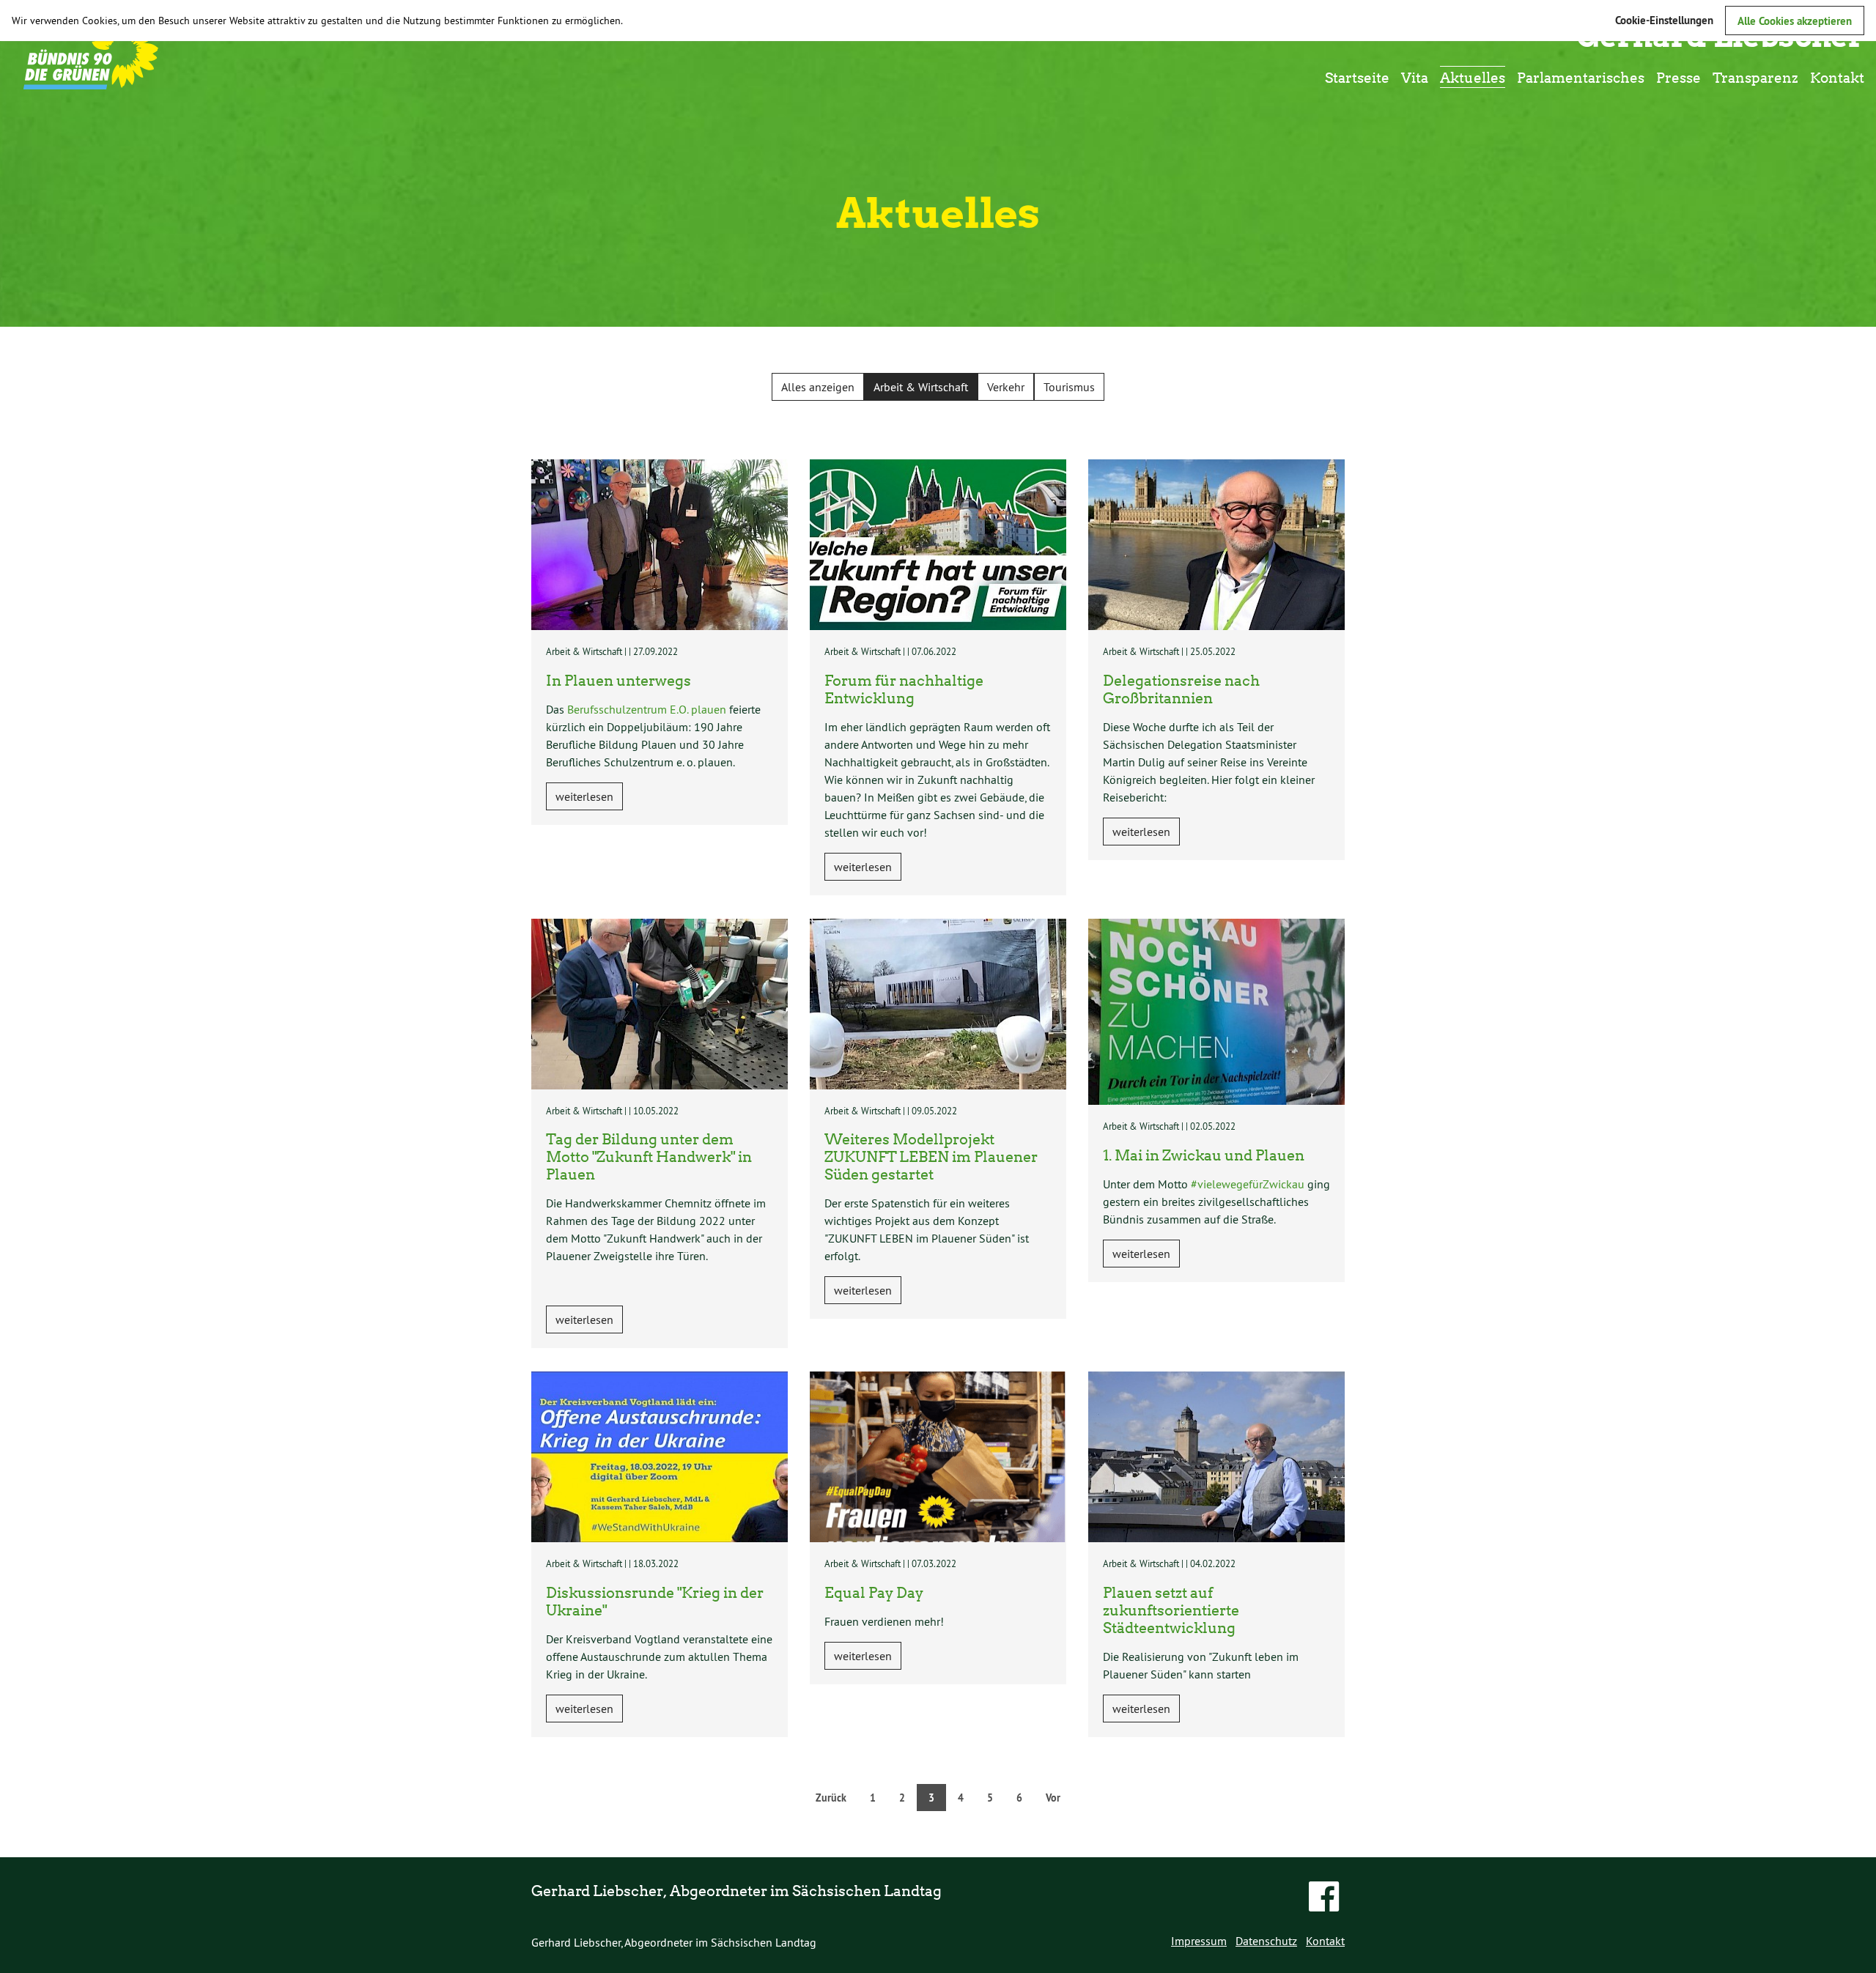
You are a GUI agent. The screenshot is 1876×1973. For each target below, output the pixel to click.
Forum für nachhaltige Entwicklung (904, 689)
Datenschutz (1266, 1941)
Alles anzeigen (818, 387)
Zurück (831, 1798)
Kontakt (1837, 77)
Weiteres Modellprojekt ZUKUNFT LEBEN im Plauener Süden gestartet (931, 1156)
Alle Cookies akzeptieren (1795, 21)
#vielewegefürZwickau (1248, 1184)
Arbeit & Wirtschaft (921, 387)
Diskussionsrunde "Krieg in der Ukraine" (655, 1601)
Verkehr (1006, 387)
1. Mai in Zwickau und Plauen (1204, 1155)
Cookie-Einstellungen (1664, 20)
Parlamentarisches (1581, 77)
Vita (1415, 77)
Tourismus (1069, 387)
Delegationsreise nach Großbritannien (1181, 689)
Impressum (1199, 1941)
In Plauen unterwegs (618, 680)
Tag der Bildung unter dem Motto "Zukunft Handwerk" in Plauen (649, 1156)
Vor (1053, 1798)
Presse (1679, 77)
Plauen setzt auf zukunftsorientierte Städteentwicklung (1171, 1610)
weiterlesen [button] (584, 796)
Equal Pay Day (874, 1592)
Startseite (1357, 77)
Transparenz (1755, 77)
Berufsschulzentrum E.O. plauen (647, 709)
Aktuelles (1473, 77)
